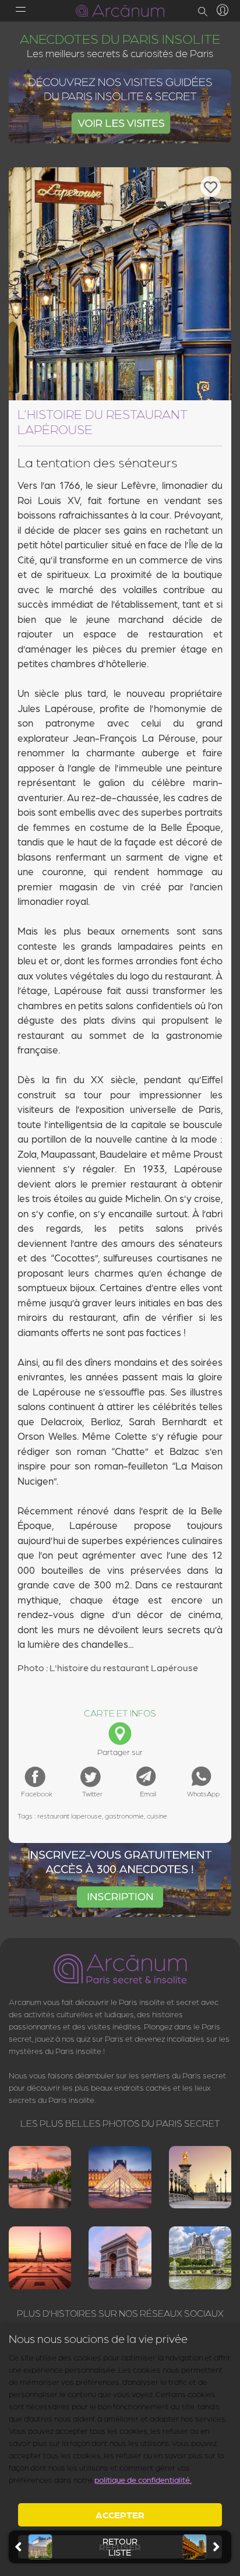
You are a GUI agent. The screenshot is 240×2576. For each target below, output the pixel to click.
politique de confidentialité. (143, 2479)
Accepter (120, 2515)
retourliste (120, 2547)
